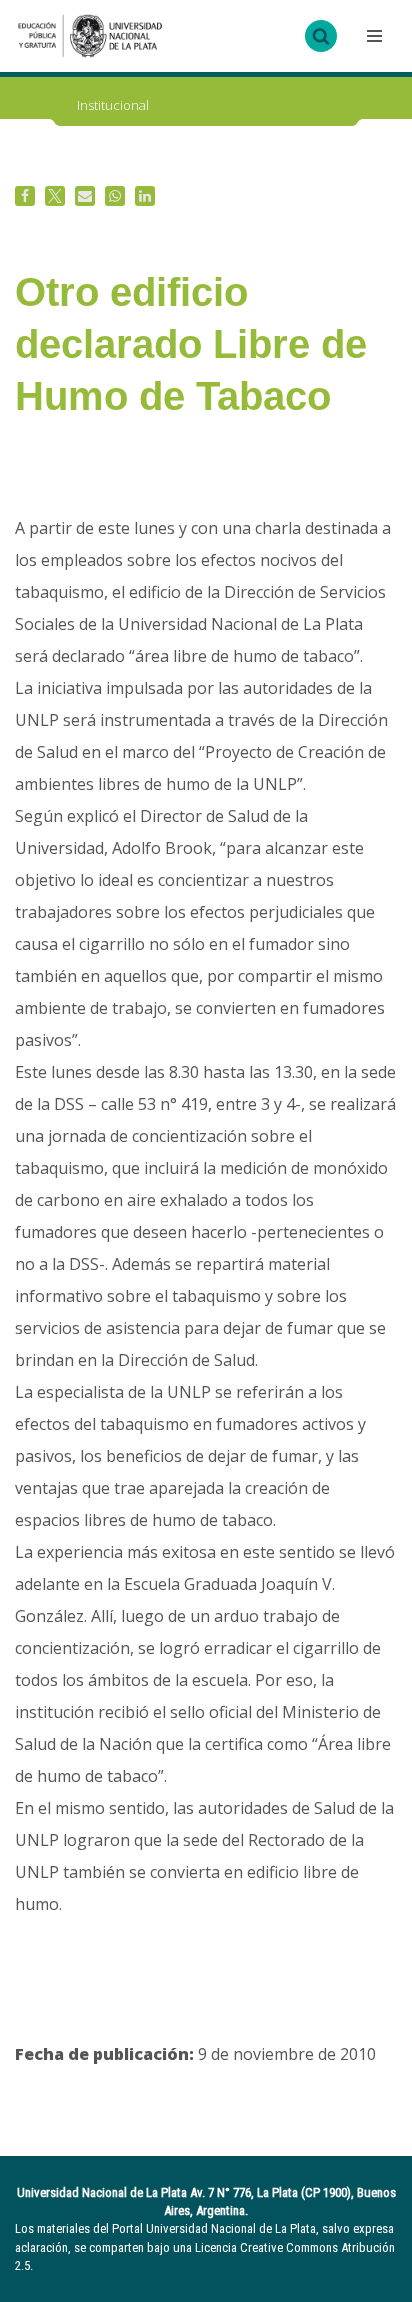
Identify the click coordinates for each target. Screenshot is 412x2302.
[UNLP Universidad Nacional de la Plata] (90, 36)
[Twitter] (55, 196)
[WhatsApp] (115, 196)
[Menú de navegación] (372, 36)
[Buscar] (321, 36)
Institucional (113, 105)
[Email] (85, 196)
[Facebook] (25, 196)
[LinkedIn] (145, 196)
